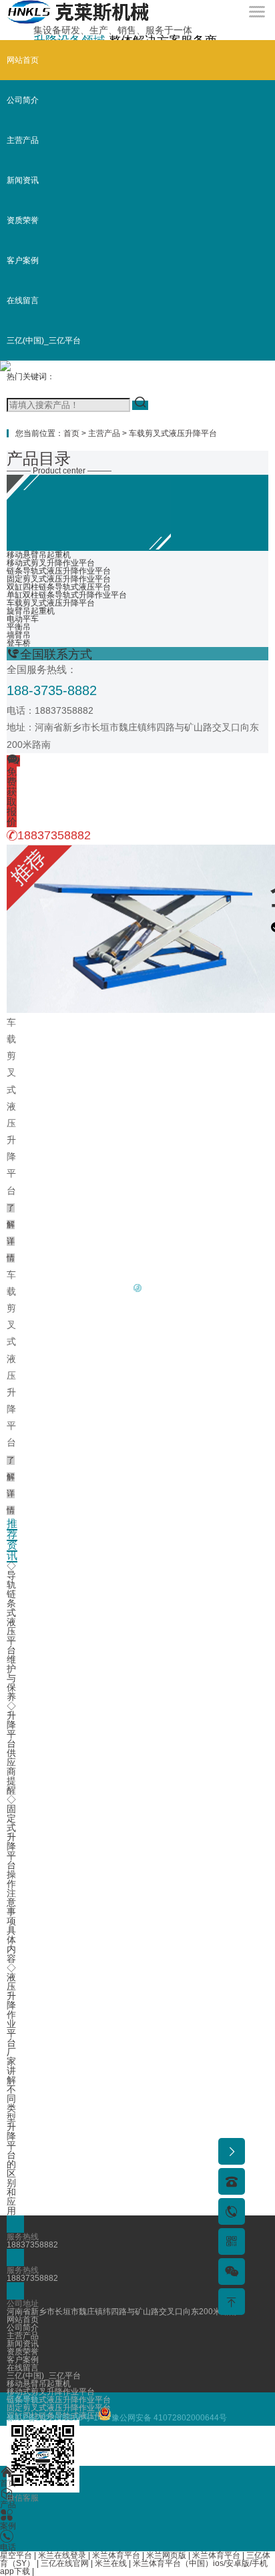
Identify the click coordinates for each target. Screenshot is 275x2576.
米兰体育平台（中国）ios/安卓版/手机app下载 (134, 2567)
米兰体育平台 (116, 2555)
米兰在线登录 (62, 2555)
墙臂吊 (19, 635)
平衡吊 (19, 627)
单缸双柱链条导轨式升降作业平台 (67, 595)
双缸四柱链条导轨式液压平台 (59, 587)
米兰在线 (111, 2563)
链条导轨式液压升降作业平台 (59, 571)
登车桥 (19, 643)
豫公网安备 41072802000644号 (169, 2418)
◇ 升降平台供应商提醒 (11, 1748)
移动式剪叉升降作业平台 (51, 563)
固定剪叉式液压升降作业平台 (59, 579)
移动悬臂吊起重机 (39, 555)
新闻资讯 (23, 180)
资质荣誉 (23, 220)
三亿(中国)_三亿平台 (44, 341)
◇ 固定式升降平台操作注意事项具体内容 (11, 1879)
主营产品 (23, 140)
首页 (71, 433)
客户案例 (23, 260)
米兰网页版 (166, 2555)
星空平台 (16, 2555)
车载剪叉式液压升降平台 (173, 433)
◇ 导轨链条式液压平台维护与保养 (11, 1631)
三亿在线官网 (65, 2563)
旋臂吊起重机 (31, 611)
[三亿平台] (78, 21)
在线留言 (23, 300)
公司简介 (23, 100)
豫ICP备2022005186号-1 (52, 2418)
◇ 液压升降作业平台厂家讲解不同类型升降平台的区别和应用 (11, 2089)
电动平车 (23, 619)
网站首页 (23, 60)
